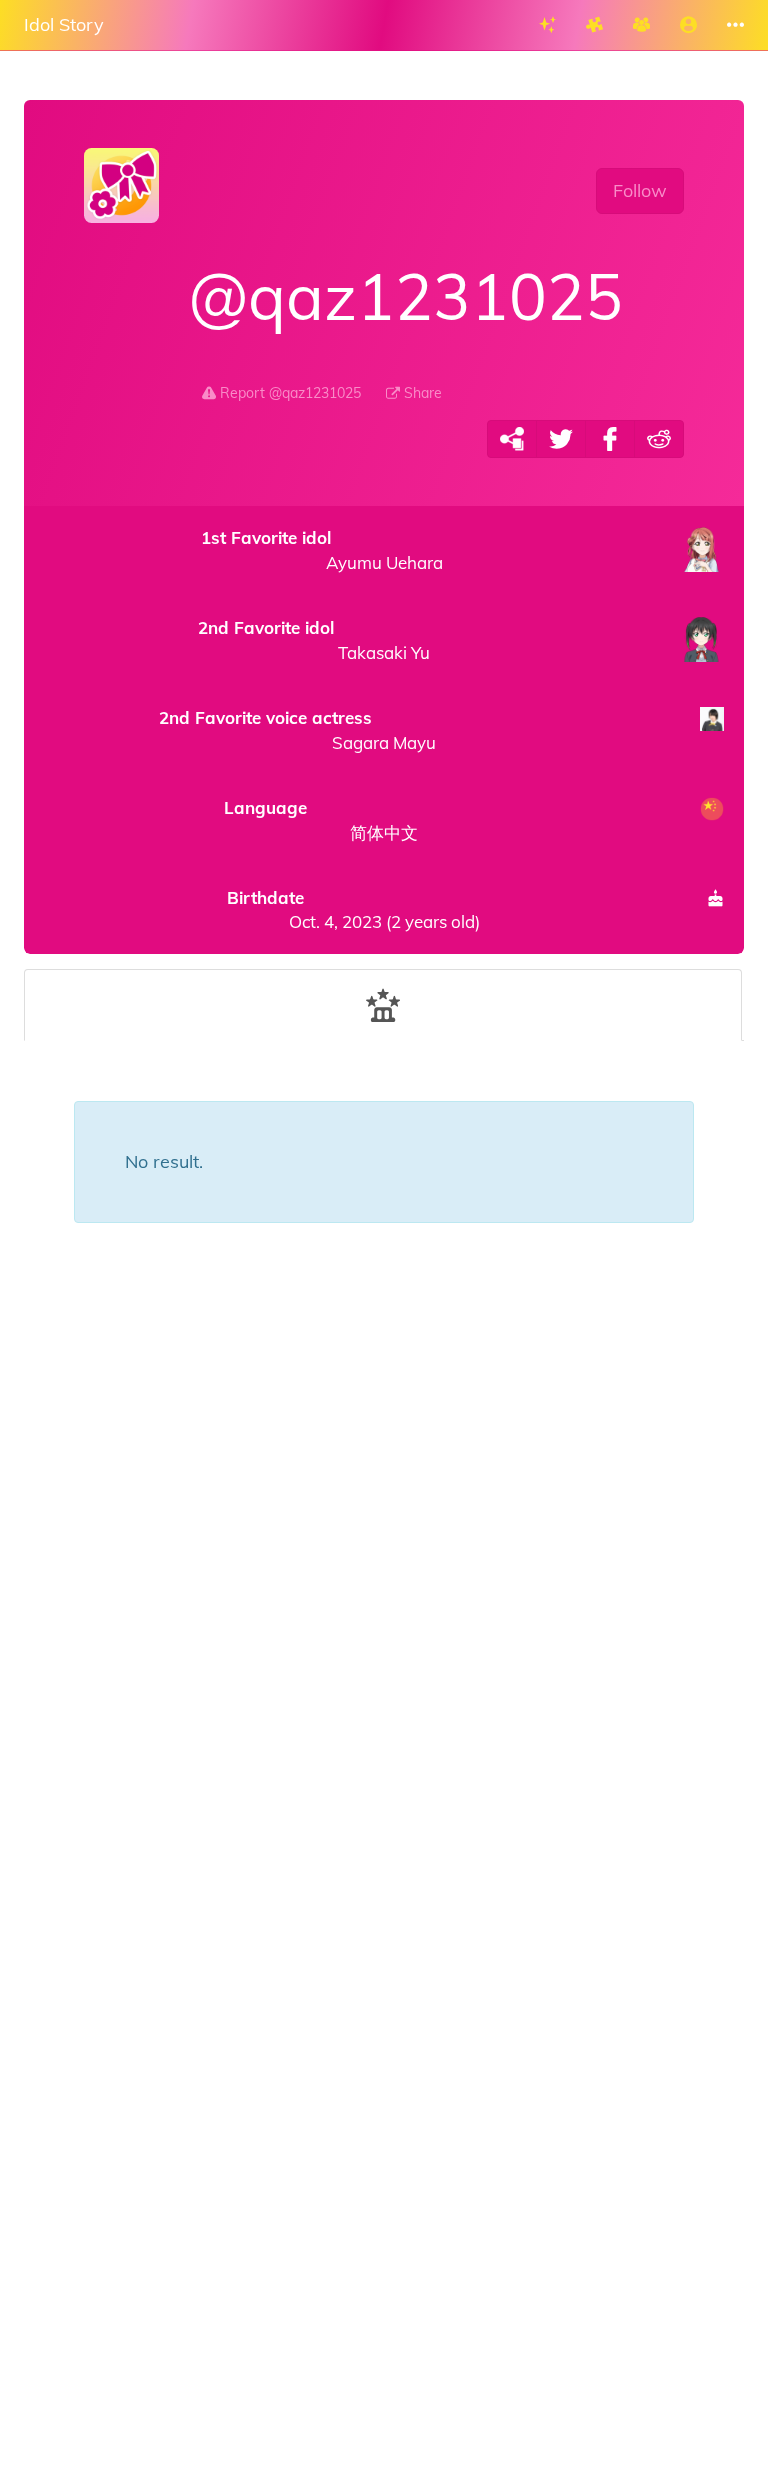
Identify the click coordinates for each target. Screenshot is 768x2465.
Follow (640, 190)
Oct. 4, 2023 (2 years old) (353, 909)
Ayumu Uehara (322, 550)
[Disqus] (384, 1592)
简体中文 (321, 820)
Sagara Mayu (297, 730)
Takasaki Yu (314, 640)
